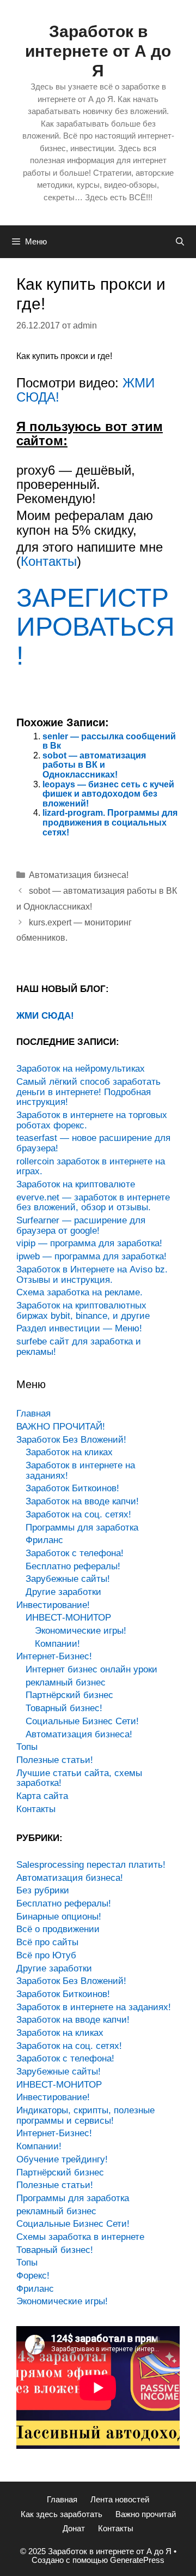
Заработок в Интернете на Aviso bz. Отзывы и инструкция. (92, 1275)
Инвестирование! (53, 1605)
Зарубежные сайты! (68, 1579)
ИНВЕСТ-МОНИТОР (68, 1618)
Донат (74, 2528)
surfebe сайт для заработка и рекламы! (79, 1347)
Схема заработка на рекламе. (79, 1292)
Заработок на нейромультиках (81, 1069)
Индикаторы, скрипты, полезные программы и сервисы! (85, 2115)
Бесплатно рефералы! (73, 1566)
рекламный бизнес (66, 1683)
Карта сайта (42, 1796)
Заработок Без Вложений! (71, 1440)
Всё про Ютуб (46, 1955)
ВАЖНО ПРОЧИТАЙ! (61, 1427)
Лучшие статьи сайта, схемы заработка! (79, 1778)
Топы (27, 1747)
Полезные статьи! (55, 1760)
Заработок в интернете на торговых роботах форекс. (92, 1120)
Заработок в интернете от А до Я (98, 51)
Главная (33, 1413)
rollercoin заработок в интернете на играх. (91, 1167)
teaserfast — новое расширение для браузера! (93, 1143)
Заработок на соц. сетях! (78, 1514)
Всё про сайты (47, 1942)
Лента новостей (120, 2499)
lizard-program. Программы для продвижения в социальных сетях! (110, 822)
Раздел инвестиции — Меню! (79, 1328)
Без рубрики (43, 1890)
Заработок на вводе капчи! (82, 1501)
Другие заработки (63, 1592)
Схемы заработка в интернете (80, 2237)
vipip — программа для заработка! (89, 1243)
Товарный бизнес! (64, 1708)
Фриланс (44, 1540)
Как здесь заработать (62, 2514)
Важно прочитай (146, 2514)
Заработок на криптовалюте (76, 1184)
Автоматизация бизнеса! (79, 875)
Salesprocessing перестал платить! (91, 1865)
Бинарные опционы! (59, 1917)
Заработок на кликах (69, 1452)
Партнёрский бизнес (69, 1695)
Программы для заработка (82, 1528)
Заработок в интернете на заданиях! (80, 1471)
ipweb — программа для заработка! (91, 1256)
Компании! (57, 1644)
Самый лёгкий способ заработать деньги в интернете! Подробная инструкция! (88, 1092)
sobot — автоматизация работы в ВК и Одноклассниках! (94, 765)
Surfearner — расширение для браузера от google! (81, 1226)
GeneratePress (137, 2560)
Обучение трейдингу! (62, 2159)
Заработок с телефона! (75, 1553)
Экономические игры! (81, 1631)
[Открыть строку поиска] (180, 242)
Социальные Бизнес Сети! (82, 1721)
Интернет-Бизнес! (54, 1656)
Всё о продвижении (58, 1929)
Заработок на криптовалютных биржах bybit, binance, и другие (83, 1311)
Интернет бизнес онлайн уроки (91, 1669)
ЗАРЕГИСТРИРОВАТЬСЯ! (96, 627)
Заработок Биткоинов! (72, 1488)
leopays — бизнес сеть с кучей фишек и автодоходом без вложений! (108, 794)
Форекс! (33, 2276)
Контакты (49, 561)
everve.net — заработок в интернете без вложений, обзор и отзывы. (93, 1203)
